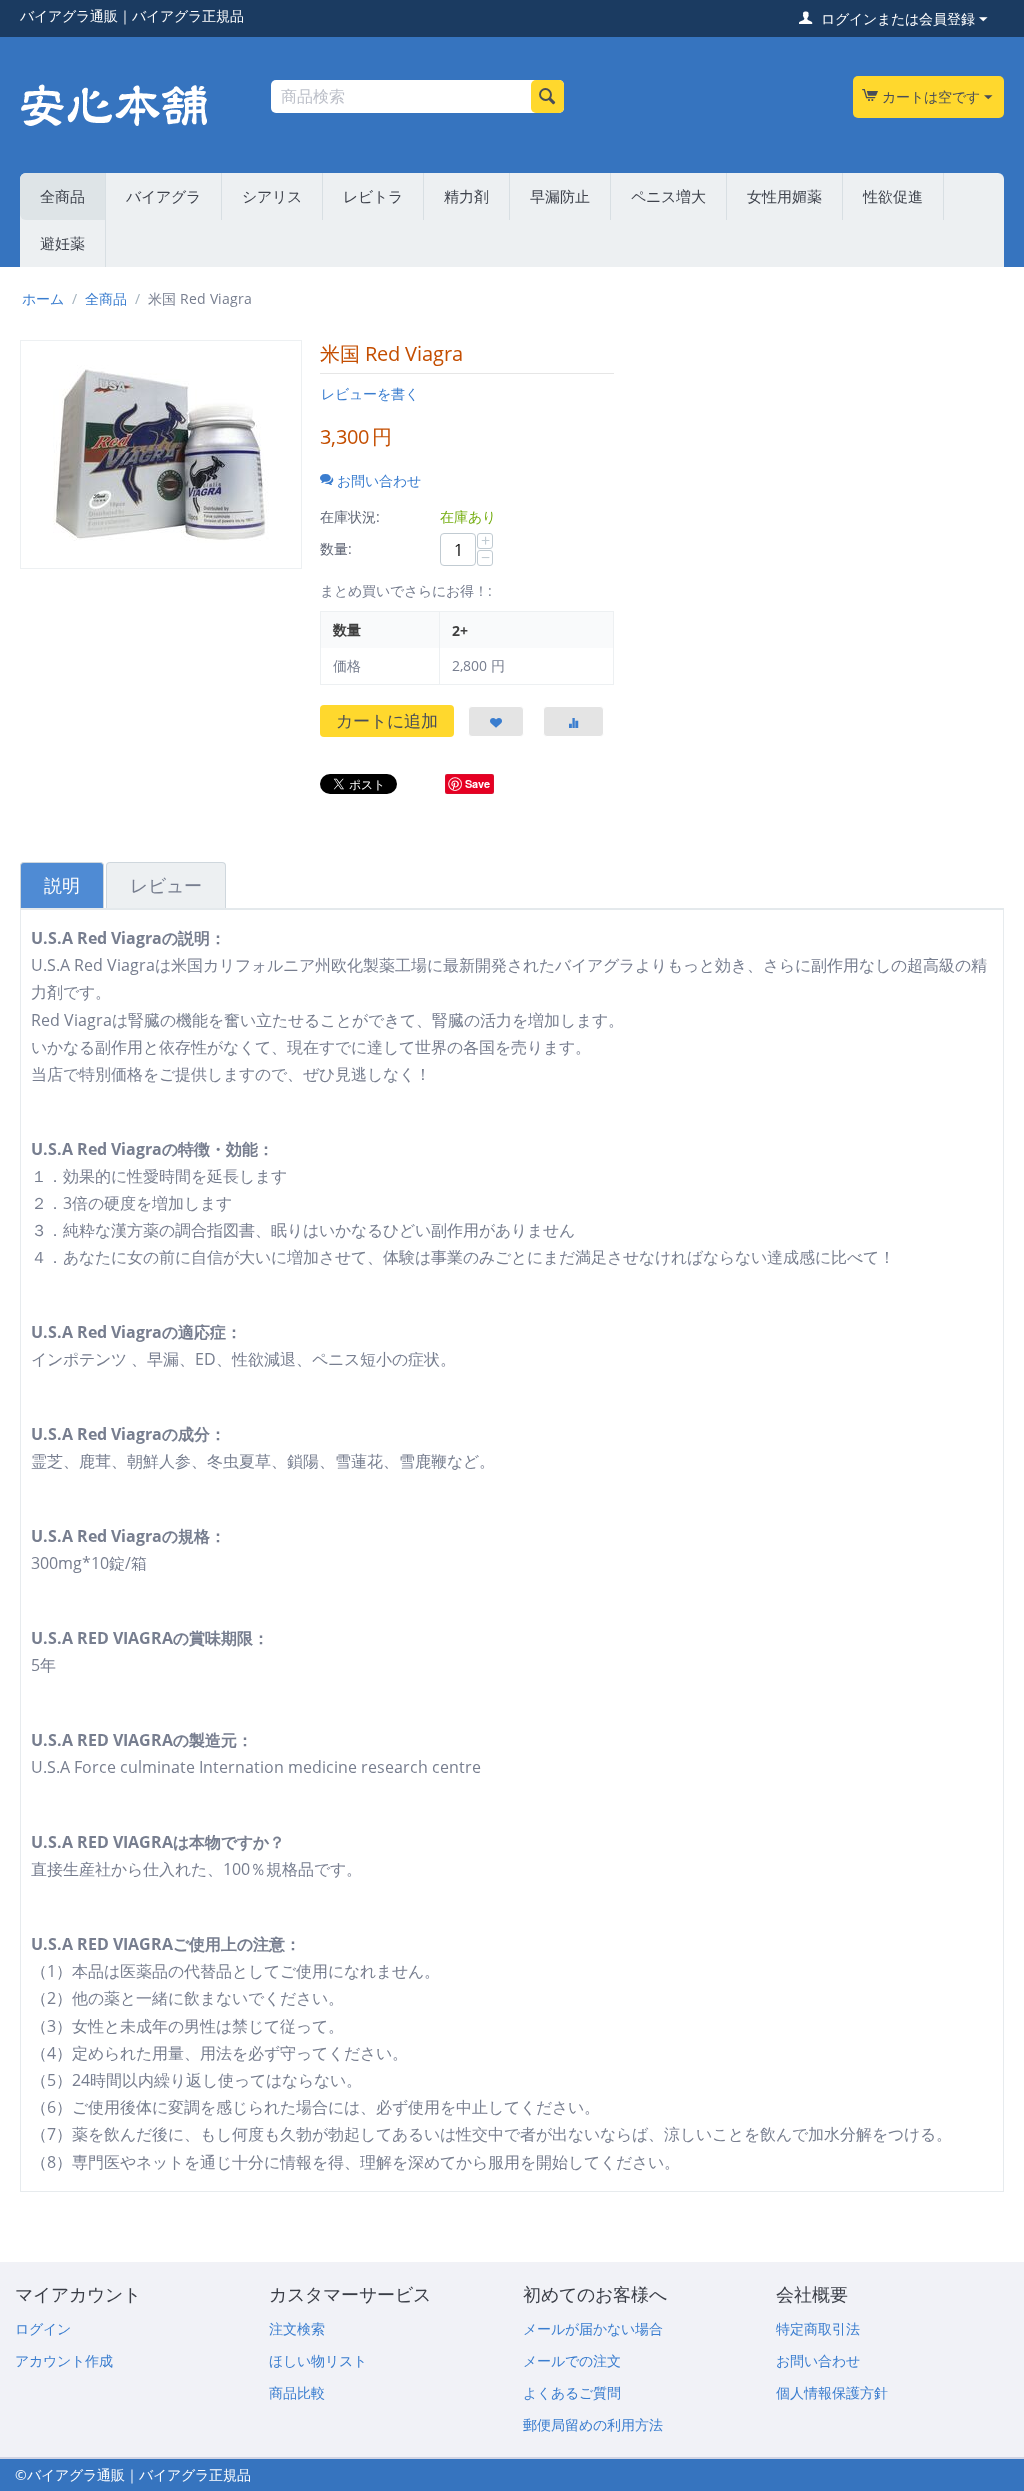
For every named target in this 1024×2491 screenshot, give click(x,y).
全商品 (62, 196)
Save (477, 783)
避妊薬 (62, 243)
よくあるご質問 (572, 2392)
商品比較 (297, 2392)
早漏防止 (560, 196)
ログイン (43, 2328)
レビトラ (373, 196)
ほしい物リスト (318, 2360)
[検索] (547, 96)
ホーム (43, 298)
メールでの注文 (572, 2360)
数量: (336, 548)
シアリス (272, 196)
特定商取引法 (818, 2328)
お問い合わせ (818, 2360)
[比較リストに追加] (573, 721)
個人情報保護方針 (832, 2392)
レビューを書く (370, 393)
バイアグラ (163, 196)
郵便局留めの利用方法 (593, 2424)
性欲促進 (893, 196)
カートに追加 (387, 720)
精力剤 (466, 196)
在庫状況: (350, 516)
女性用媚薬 (784, 196)
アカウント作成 (64, 2360)
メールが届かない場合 (593, 2328)
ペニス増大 (668, 196)
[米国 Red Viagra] (161, 454)
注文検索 (297, 2328)
